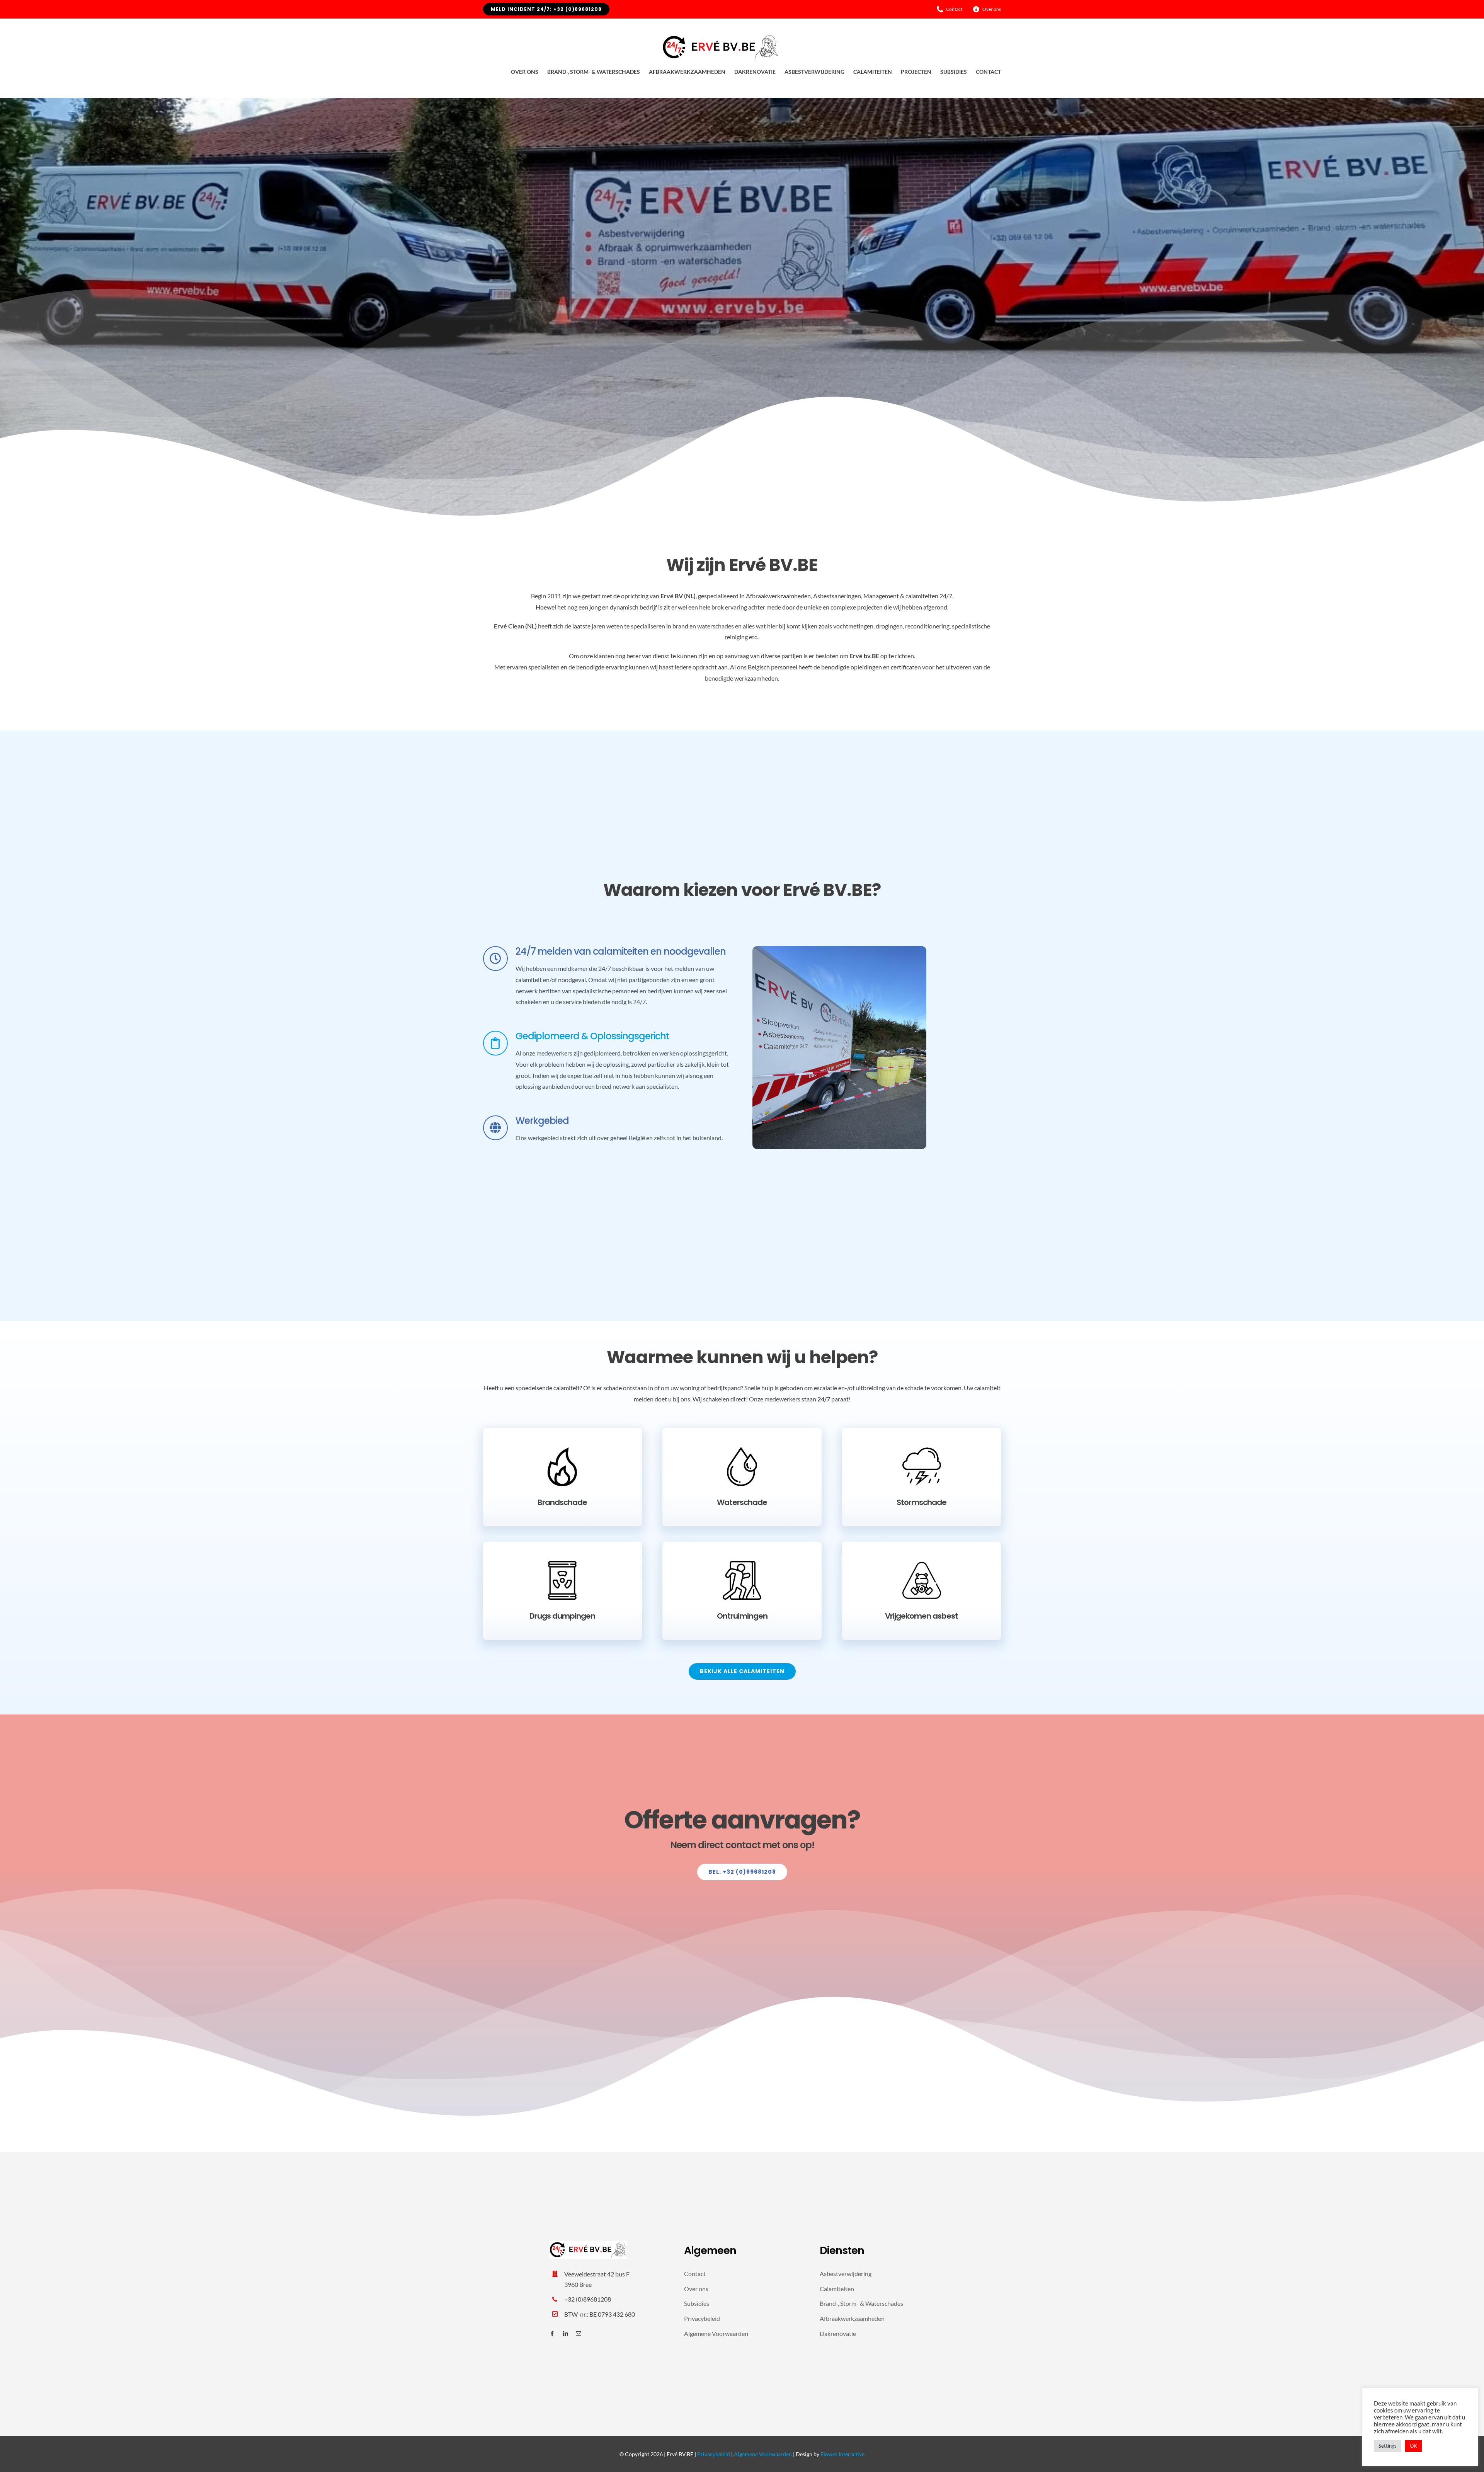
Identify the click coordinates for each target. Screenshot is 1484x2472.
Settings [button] (1388, 2446)
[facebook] (552, 2334)
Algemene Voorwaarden (763, 2454)
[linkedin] (565, 2334)
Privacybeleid (714, 2454)
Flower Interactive (842, 2454)
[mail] (579, 2334)
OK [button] (1413, 2446)
